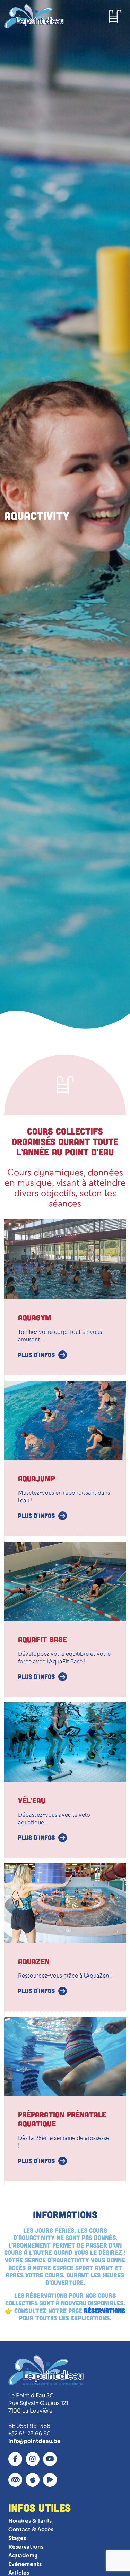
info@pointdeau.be (34, 2441)
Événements (25, 2564)
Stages (17, 2538)
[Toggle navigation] (115, 16)
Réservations (26, 2547)
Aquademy (23, 2555)
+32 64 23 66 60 (29, 2434)
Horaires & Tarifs (30, 2521)
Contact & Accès (31, 2529)
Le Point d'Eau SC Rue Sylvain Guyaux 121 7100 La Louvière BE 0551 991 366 (38, 2411)
